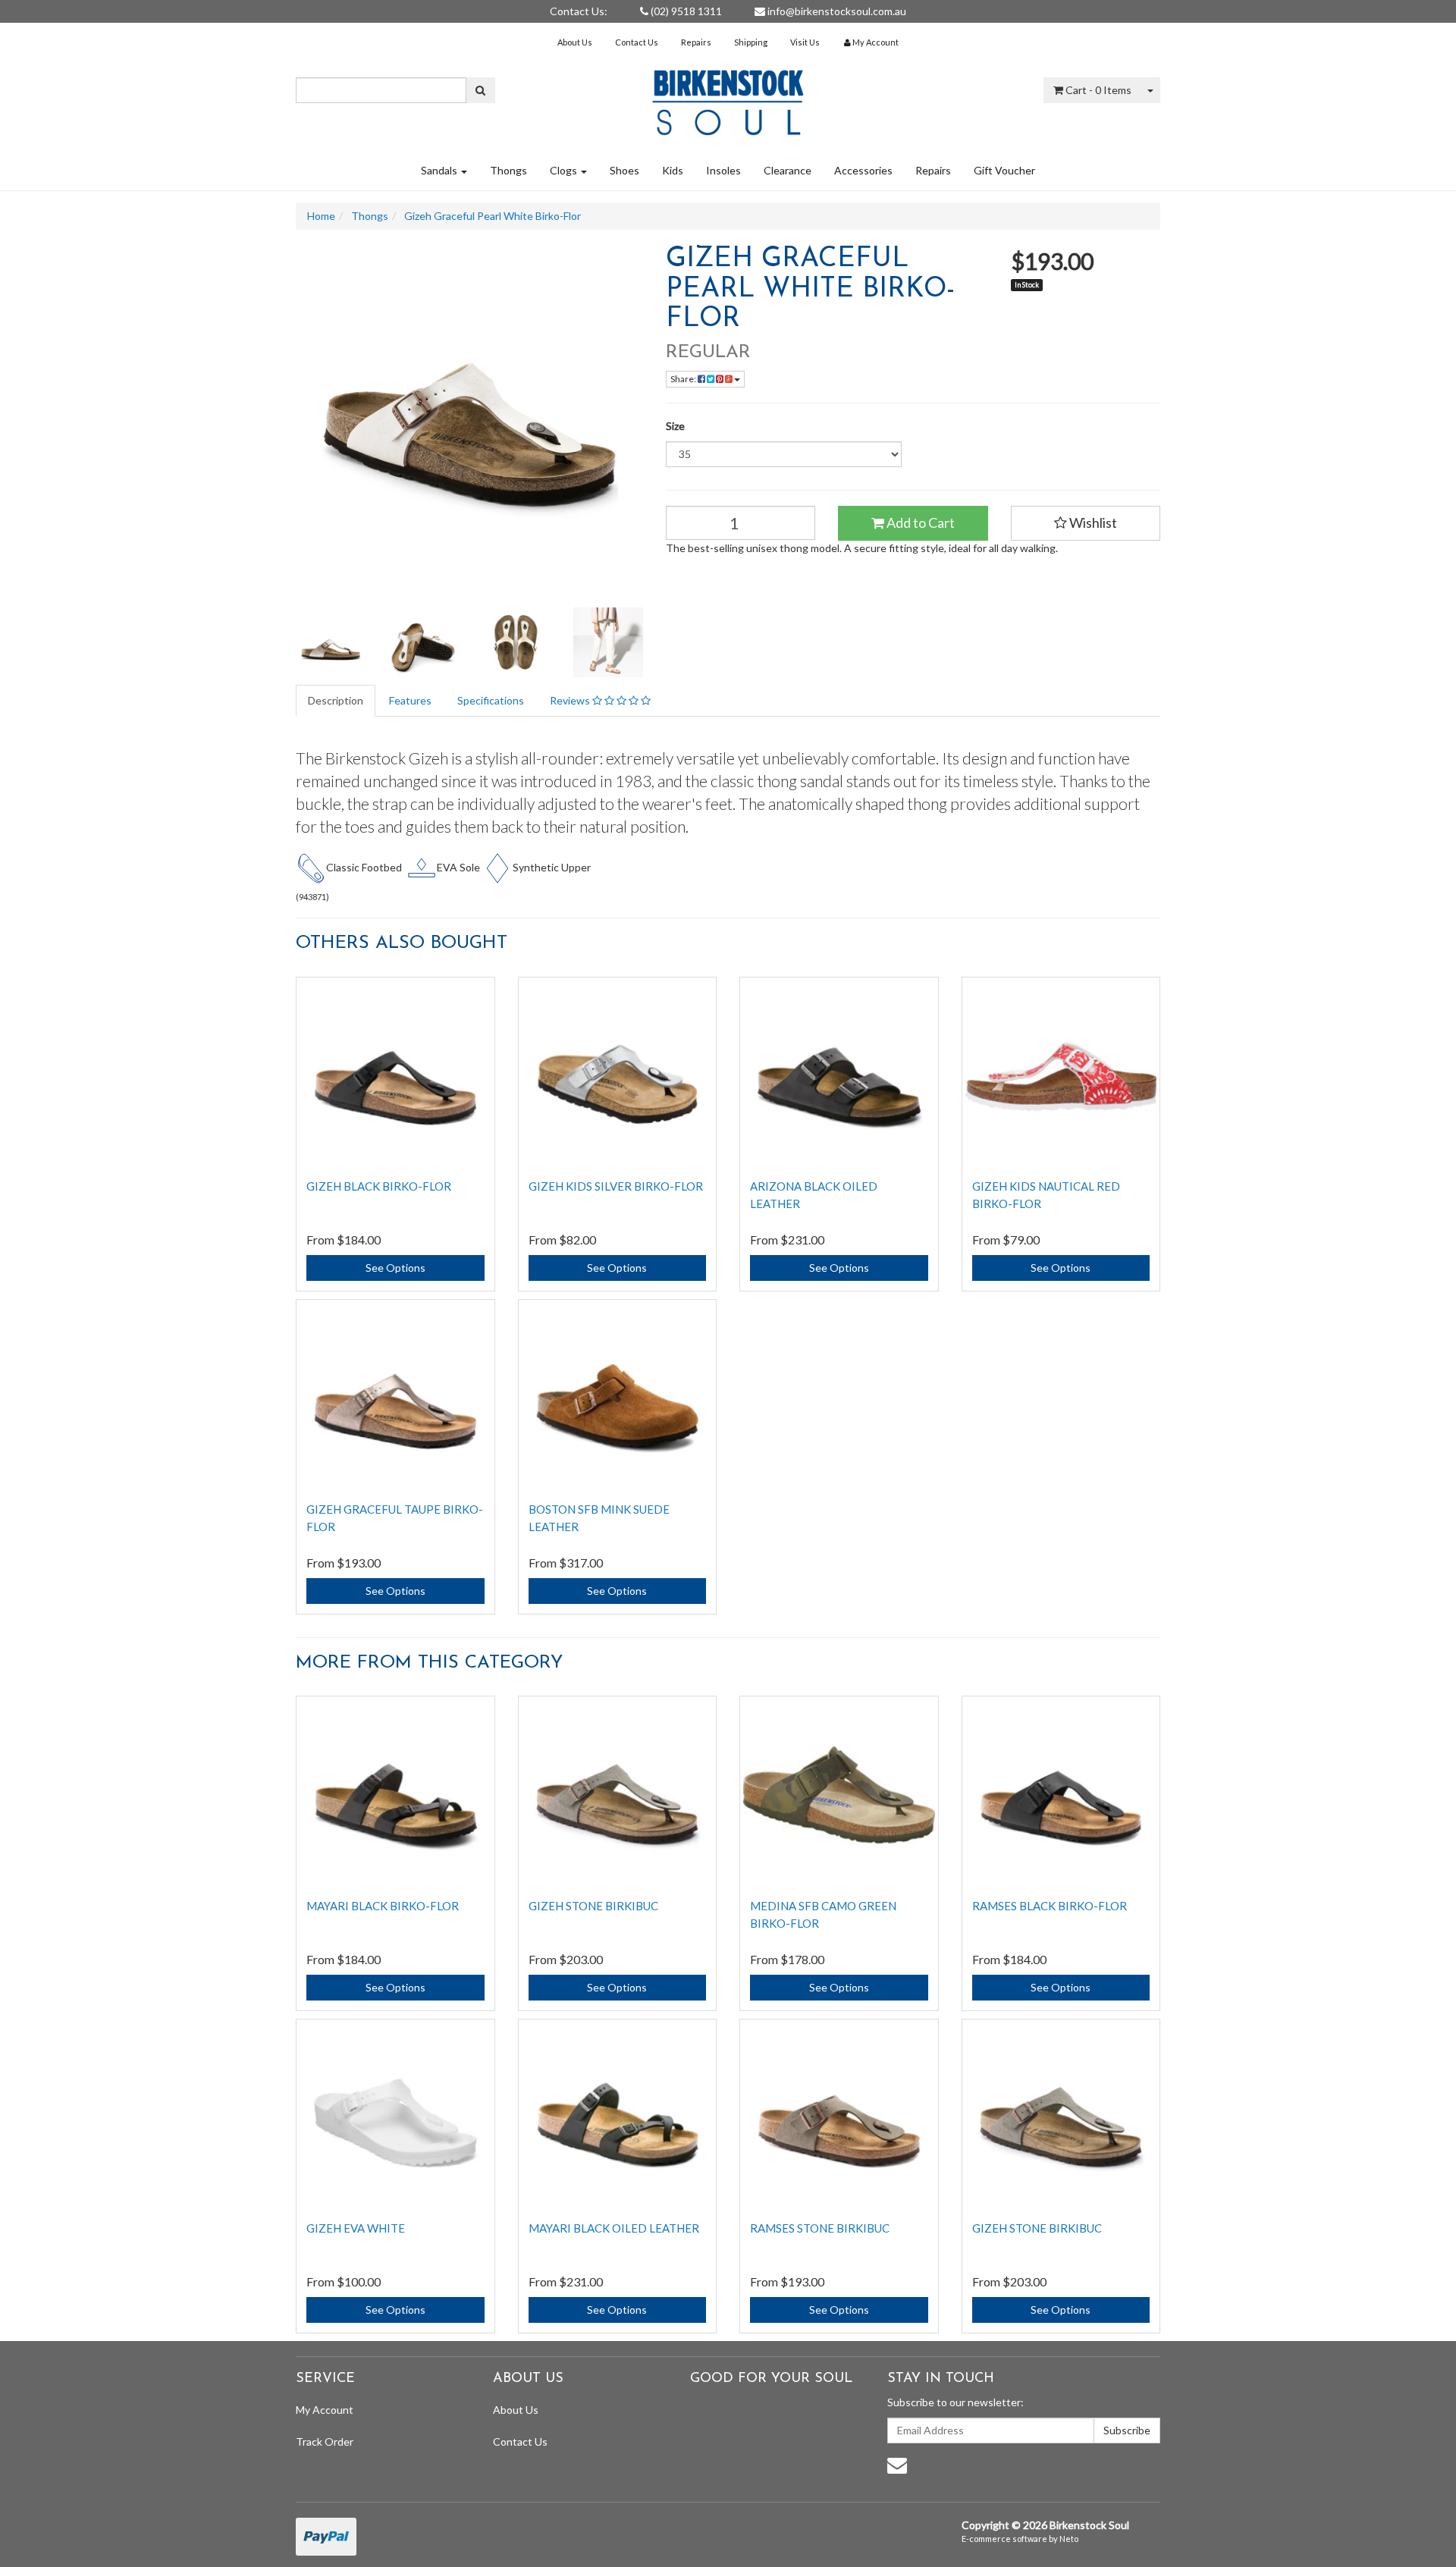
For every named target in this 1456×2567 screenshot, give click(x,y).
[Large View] (331, 642)
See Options (395, 1268)
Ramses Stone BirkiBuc (820, 2228)
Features (410, 700)
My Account (325, 2410)
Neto (1069, 2539)
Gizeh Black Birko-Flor (379, 1186)
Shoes (624, 170)
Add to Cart (919, 523)
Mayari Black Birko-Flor (383, 1906)
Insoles (723, 170)
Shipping (751, 42)
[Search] (480, 90)
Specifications (491, 700)
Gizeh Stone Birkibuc (593, 1906)
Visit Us (805, 42)
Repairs (696, 42)
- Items (1098, 90)
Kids (673, 170)
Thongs (508, 170)
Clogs (565, 170)
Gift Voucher (1004, 170)
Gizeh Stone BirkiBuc (1037, 2228)
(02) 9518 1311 (685, 11)
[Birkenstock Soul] (728, 97)
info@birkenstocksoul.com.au (836, 11)
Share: (684, 379)
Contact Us (637, 42)
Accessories (863, 170)
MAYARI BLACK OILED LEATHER (614, 2228)
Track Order (325, 2441)
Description (336, 700)
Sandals (440, 170)
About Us (575, 42)
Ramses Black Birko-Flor (1050, 1906)
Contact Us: (579, 11)
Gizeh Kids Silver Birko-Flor (616, 1186)
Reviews (571, 700)
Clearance (788, 170)
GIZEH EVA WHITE (356, 2228)
